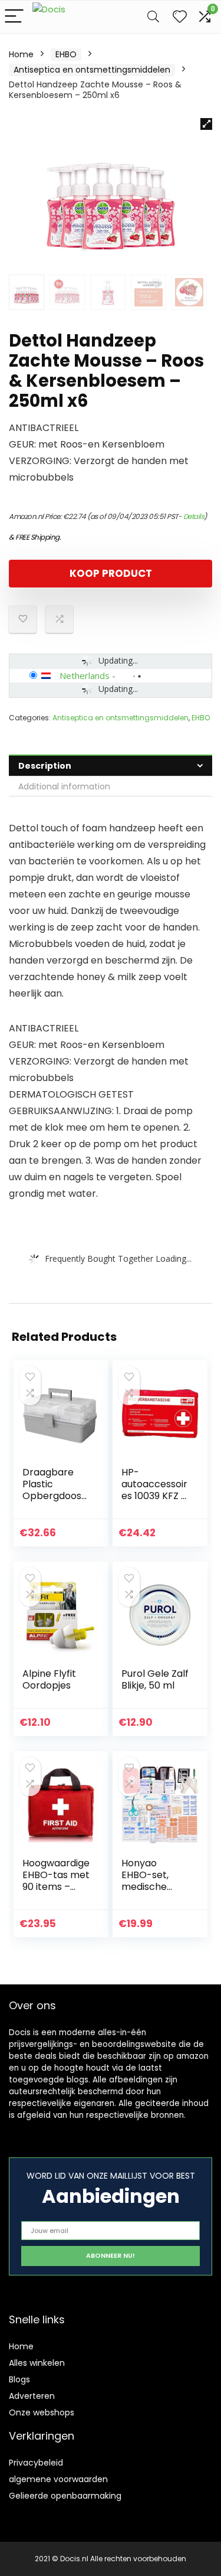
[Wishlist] (180, 17)
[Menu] (14, 17)
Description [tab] (45, 766)
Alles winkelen (37, 2363)
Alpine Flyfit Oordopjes (49, 1679)
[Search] (153, 17)
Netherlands (85, 675)
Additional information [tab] (64, 786)
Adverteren (32, 2396)
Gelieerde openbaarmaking (65, 2496)
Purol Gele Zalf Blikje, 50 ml (155, 1679)
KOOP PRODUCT (111, 573)
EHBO (66, 54)
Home (21, 54)
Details (194, 516)
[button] (206, 124)
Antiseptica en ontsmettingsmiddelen (92, 70)
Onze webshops (42, 2412)
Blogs (19, 2379)
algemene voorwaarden (58, 2479)
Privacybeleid (36, 2463)
